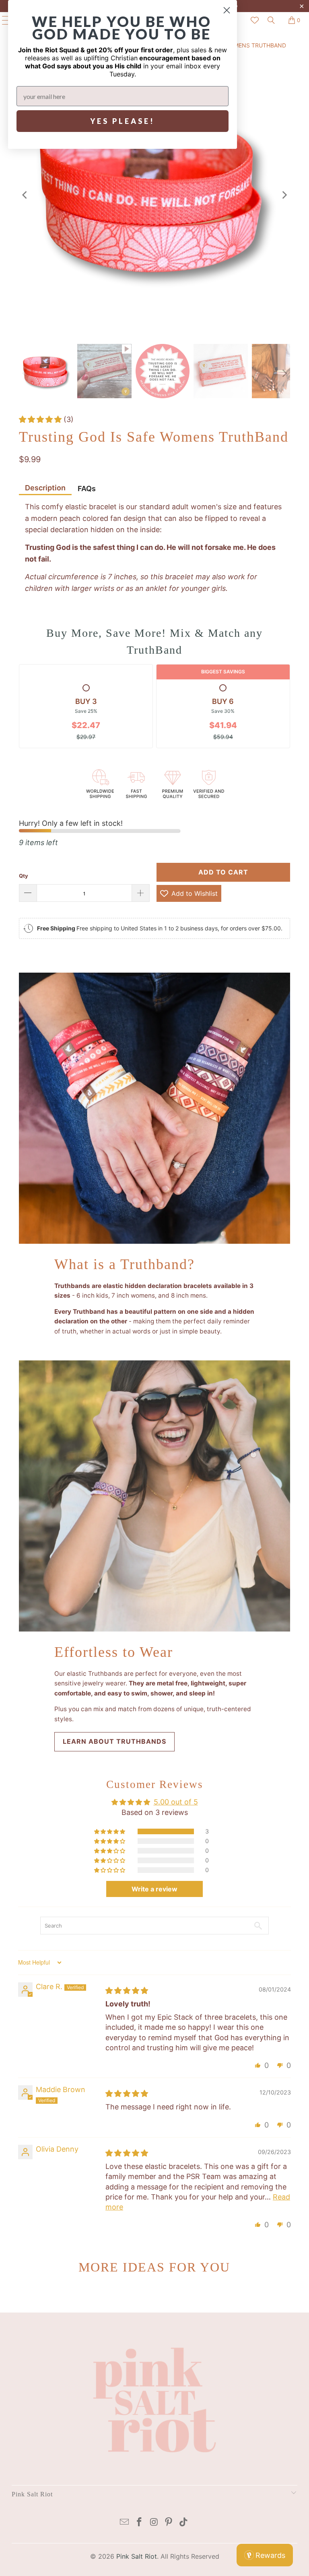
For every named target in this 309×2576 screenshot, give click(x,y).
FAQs (87, 489)
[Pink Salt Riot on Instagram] (154, 2523)
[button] (41, 419)
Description (45, 488)
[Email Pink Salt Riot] (125, 2523)
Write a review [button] (154, 1889)
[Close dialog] (227, 10)
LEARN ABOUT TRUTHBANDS (114, 1741)
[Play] (154, 195)
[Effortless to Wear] (154, 1496)
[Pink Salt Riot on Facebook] (139, 2523)
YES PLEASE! (123, 121)
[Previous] (25, 195)
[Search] (271, 20)
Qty (24, 876)
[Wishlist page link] (255, 20)
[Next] (284, 195)
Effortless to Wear (114, 1652)
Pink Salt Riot (137, 2556)
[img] (127, 1991)
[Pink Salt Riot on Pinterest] (169, 2523)
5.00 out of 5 (176, 1802)
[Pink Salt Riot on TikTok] (184, 2523)
